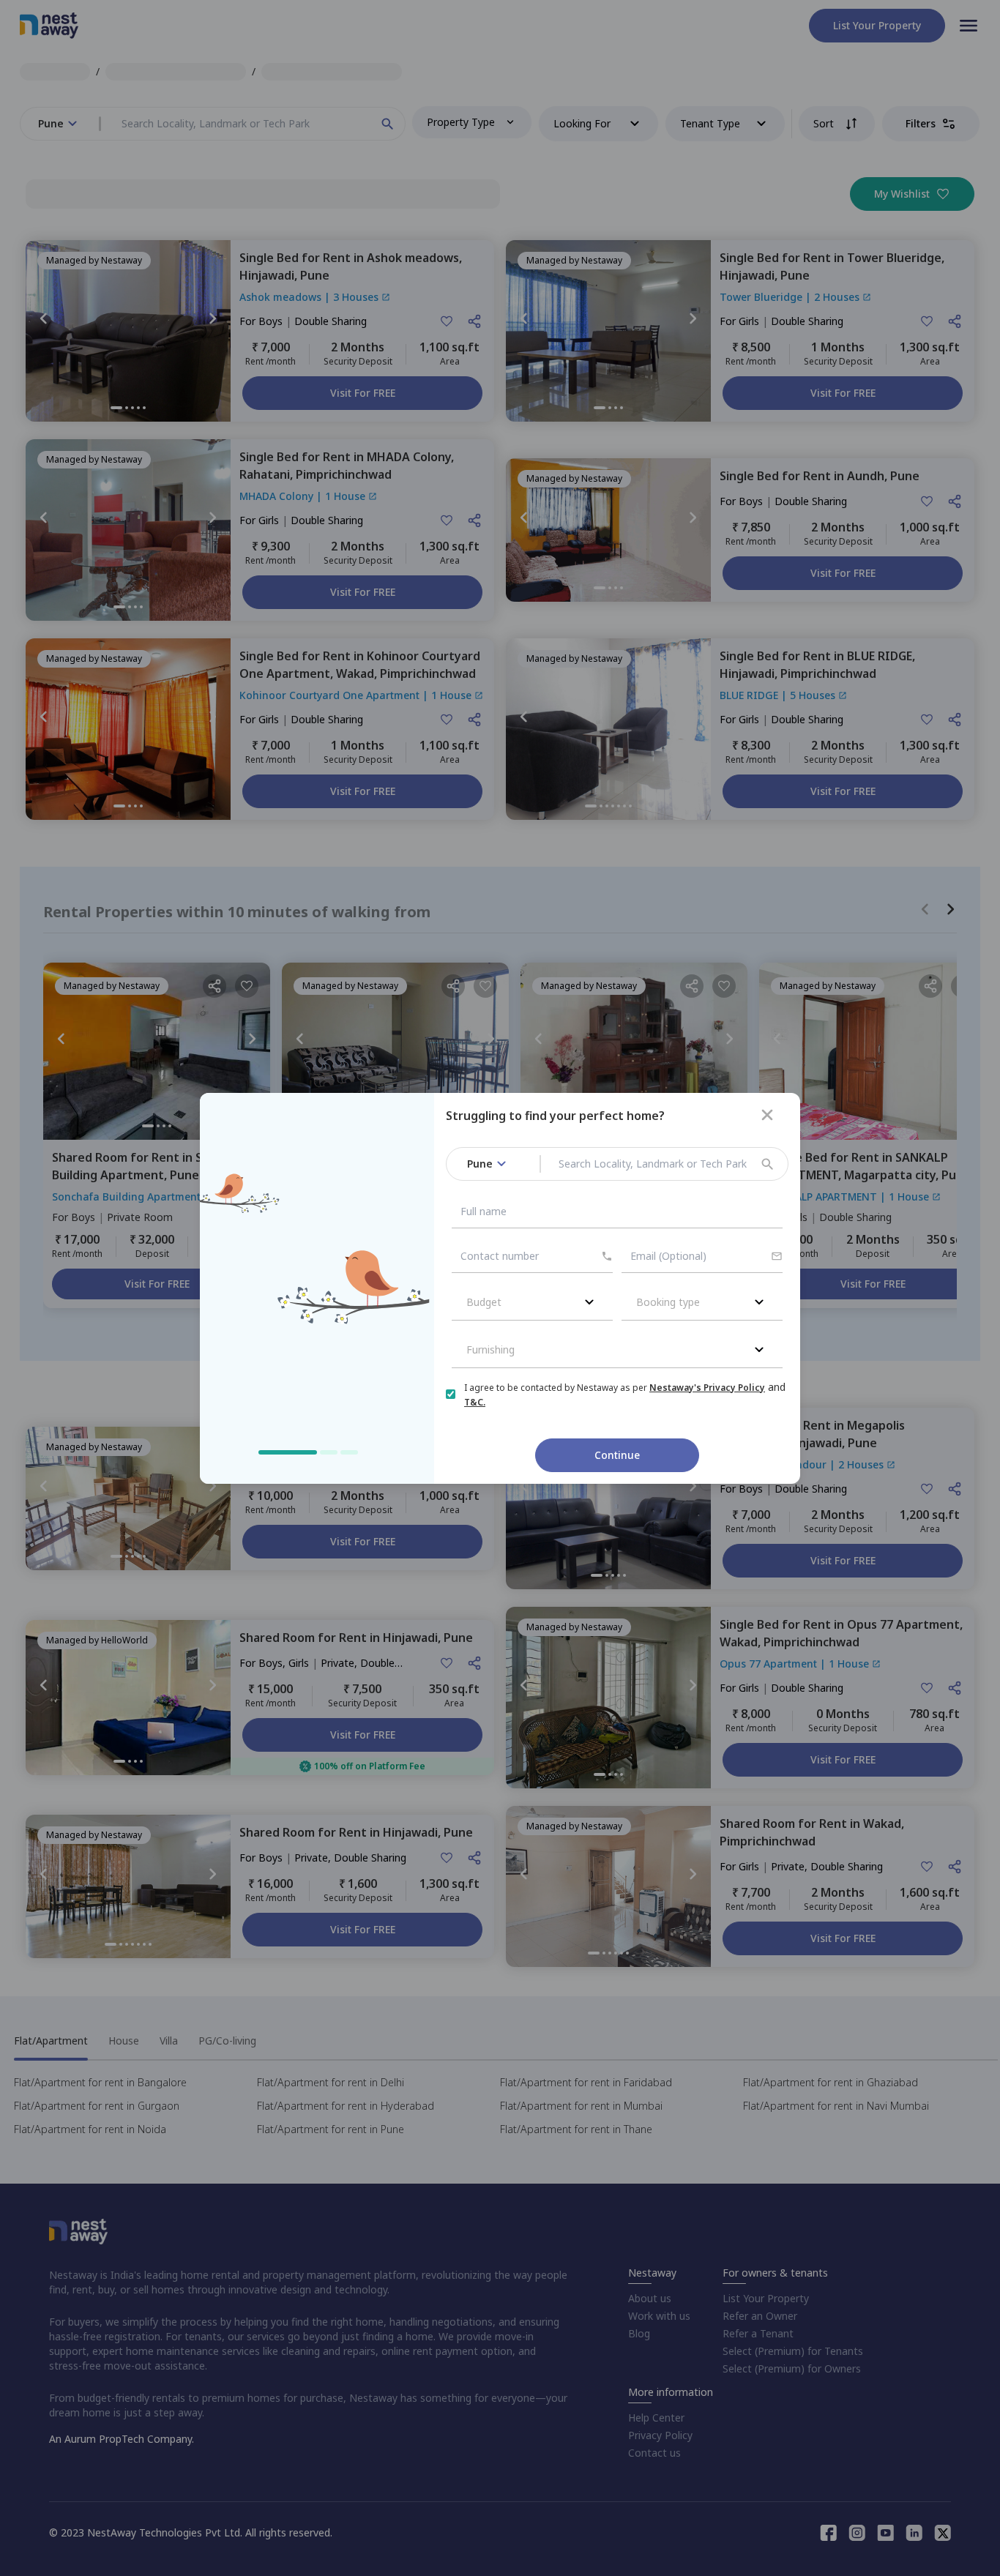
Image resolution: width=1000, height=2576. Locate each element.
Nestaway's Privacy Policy (707, 1388)
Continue (617, 1455)
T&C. (475, 1402)
